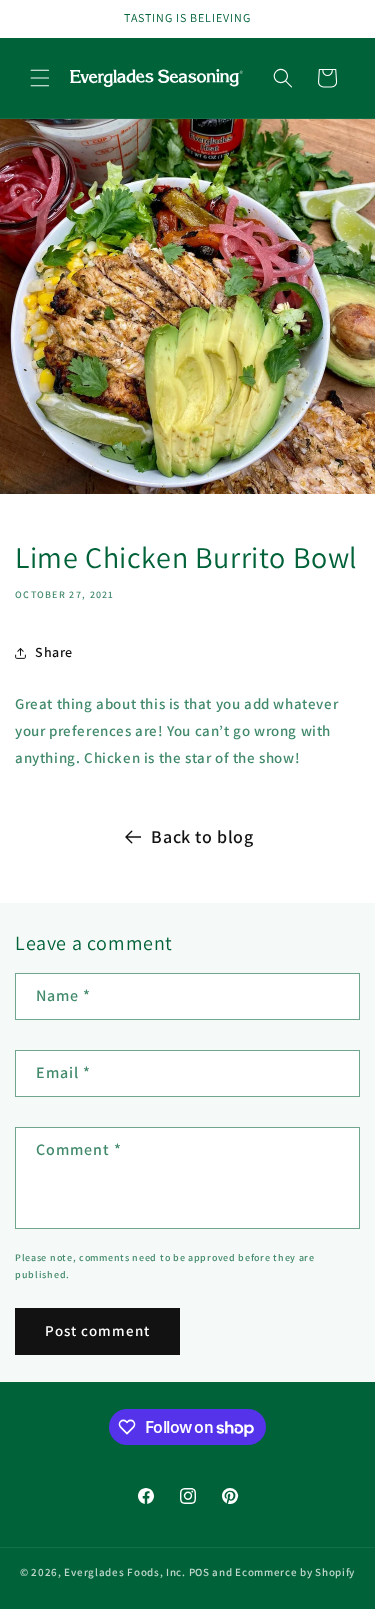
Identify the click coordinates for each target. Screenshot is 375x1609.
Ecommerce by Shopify (295, 1572)
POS (199, 1572)
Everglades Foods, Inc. (124, 1572)
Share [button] (54, 652)
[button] (40, 78)
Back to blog (202, 836)
